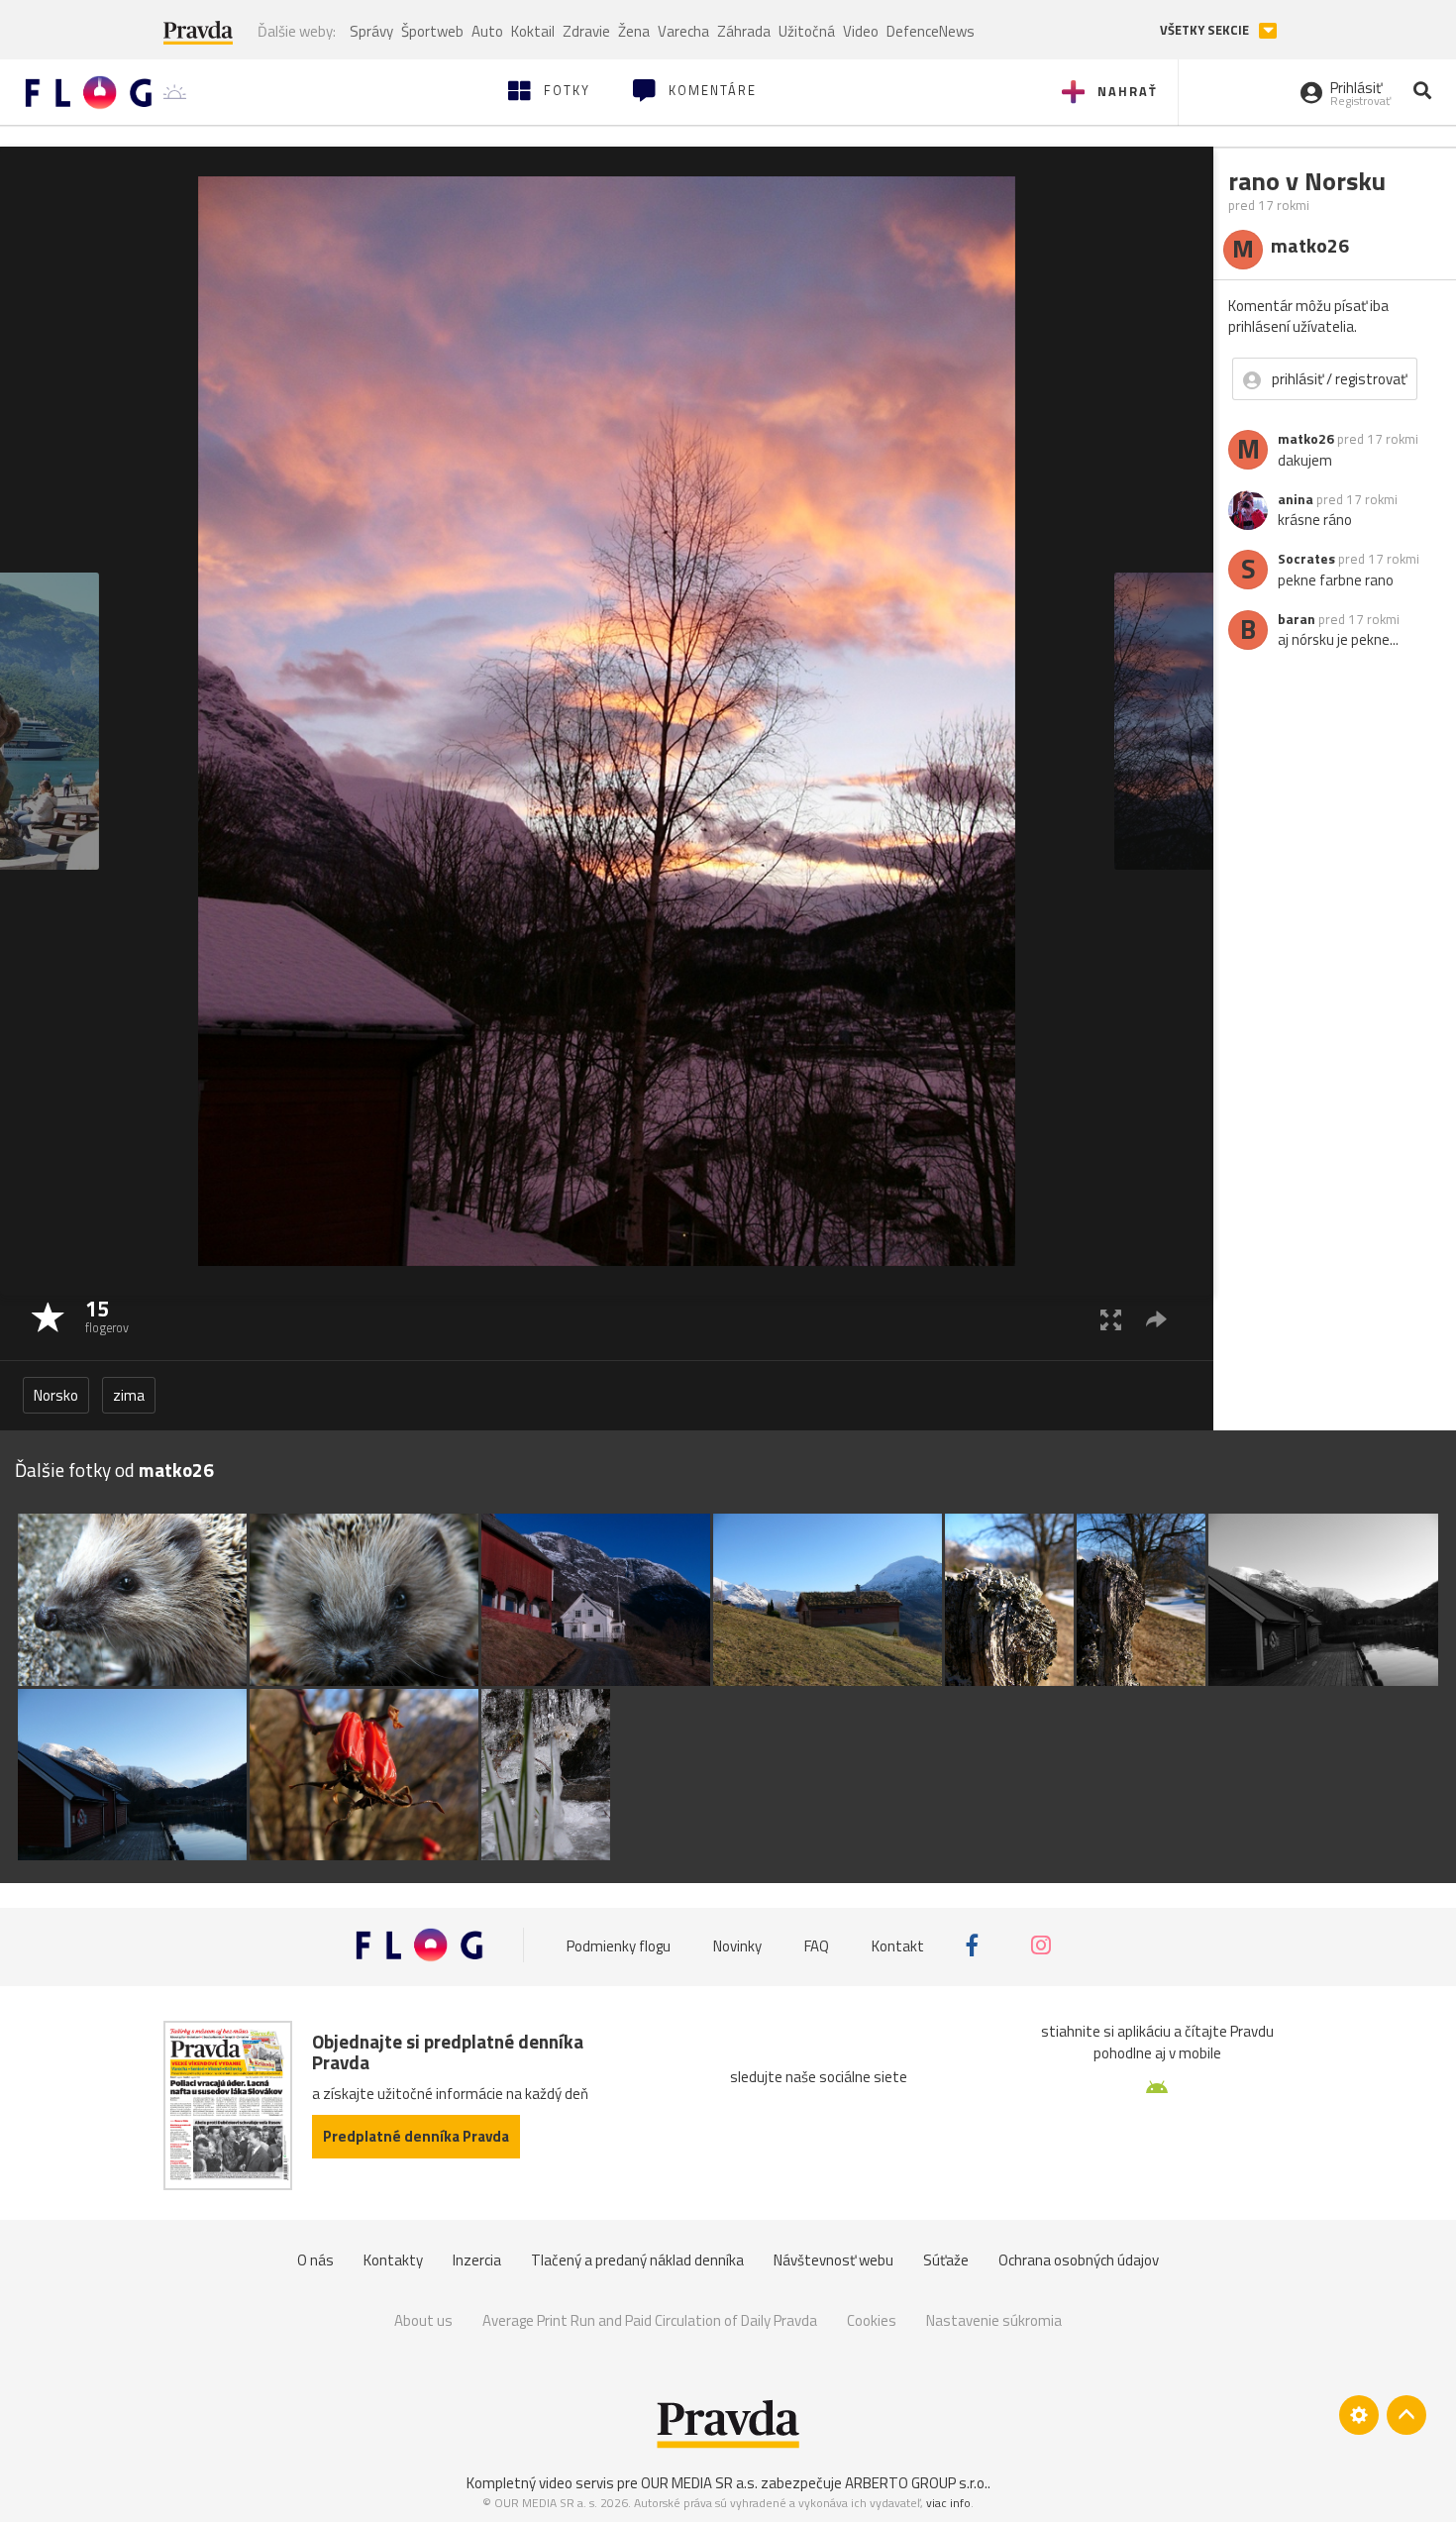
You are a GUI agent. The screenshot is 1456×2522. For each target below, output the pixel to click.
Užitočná (807, 31)
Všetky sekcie (1206, 30)
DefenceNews (931, 31)
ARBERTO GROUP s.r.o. (916, 2483)
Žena (634, 31)
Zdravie (586, 31)
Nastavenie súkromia (994, 2320)
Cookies (872, 2320)
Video (861, 31)
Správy (371, 31)
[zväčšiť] (1111, 1319)
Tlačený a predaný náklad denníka (637, 2260)
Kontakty (393, 2260)
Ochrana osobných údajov (1079, 2260)
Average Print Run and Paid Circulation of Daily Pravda (650, 2320)
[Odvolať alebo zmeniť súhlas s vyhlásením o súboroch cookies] (1359, 2415)
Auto (487, 31)
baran (1297, 619)
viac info (948, 2503)
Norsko (56, 1395)
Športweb (432, 31)
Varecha (683, 31)
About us (423, 2320)
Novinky (737, 1945)
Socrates (1306, 559)
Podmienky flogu (619, 1945)
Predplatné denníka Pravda (416, 2136)
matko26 (1306, 439)
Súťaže (946, 2260)
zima (129, 1395)
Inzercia (477, 2260)
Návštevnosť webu (833, 2260)
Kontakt (898, 1945)
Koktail (533, 31)
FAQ (817, 1945)
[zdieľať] (1156, 1319)
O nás (315, 2260)
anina (1296, 499)
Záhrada (744, 31)
